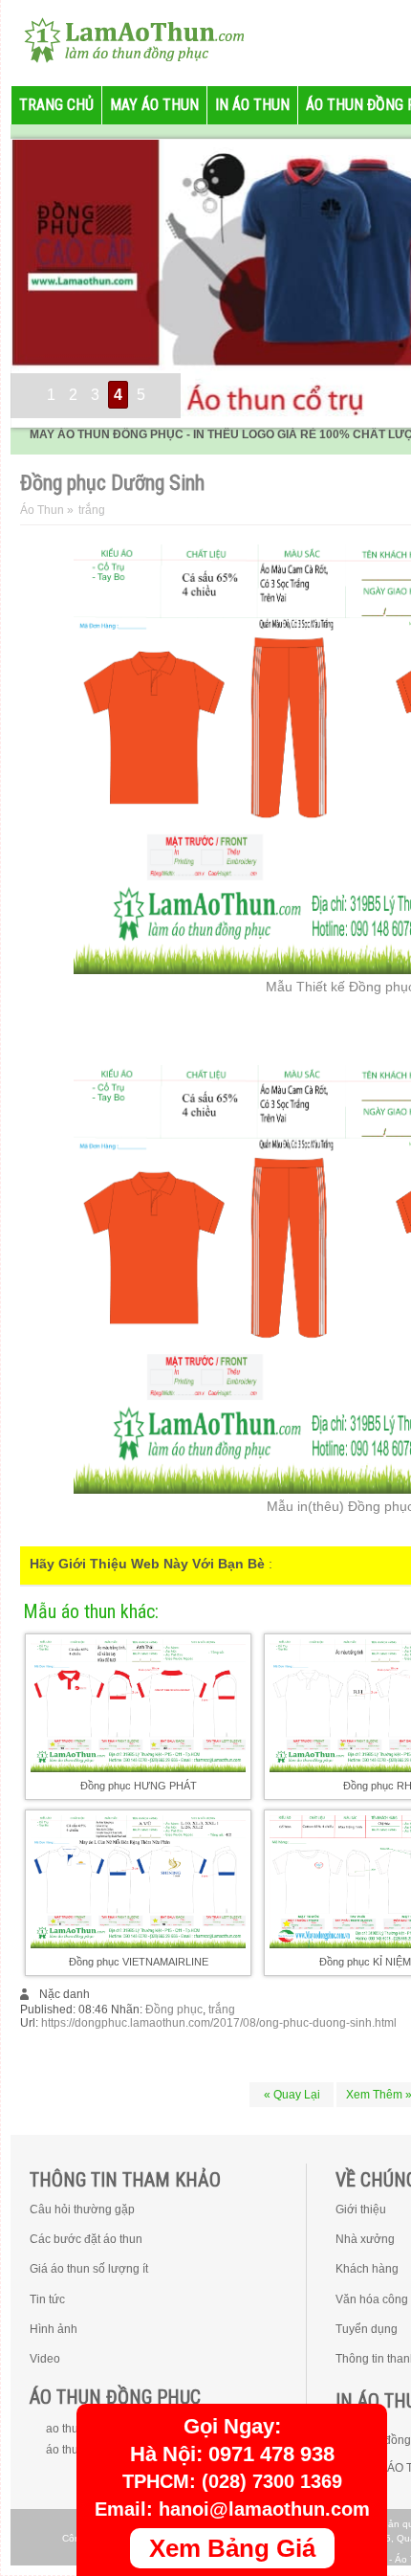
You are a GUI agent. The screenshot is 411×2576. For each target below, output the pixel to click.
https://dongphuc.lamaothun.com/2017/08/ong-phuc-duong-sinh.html (219, 2023)
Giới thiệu (361, 2210)
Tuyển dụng (367, 2329)
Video (45, 2359)
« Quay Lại (292, 2095)
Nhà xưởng (365, 2239)
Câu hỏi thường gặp (82, 2210)
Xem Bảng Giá (232, 2548)
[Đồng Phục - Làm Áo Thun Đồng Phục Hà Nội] (126, 38)
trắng (222, 2010)
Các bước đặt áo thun (86, 2239)
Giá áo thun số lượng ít (89, 2269)
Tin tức (47, 2299)
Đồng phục (174, 2010)
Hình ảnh (54, 2329)
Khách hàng (367, 2269)
